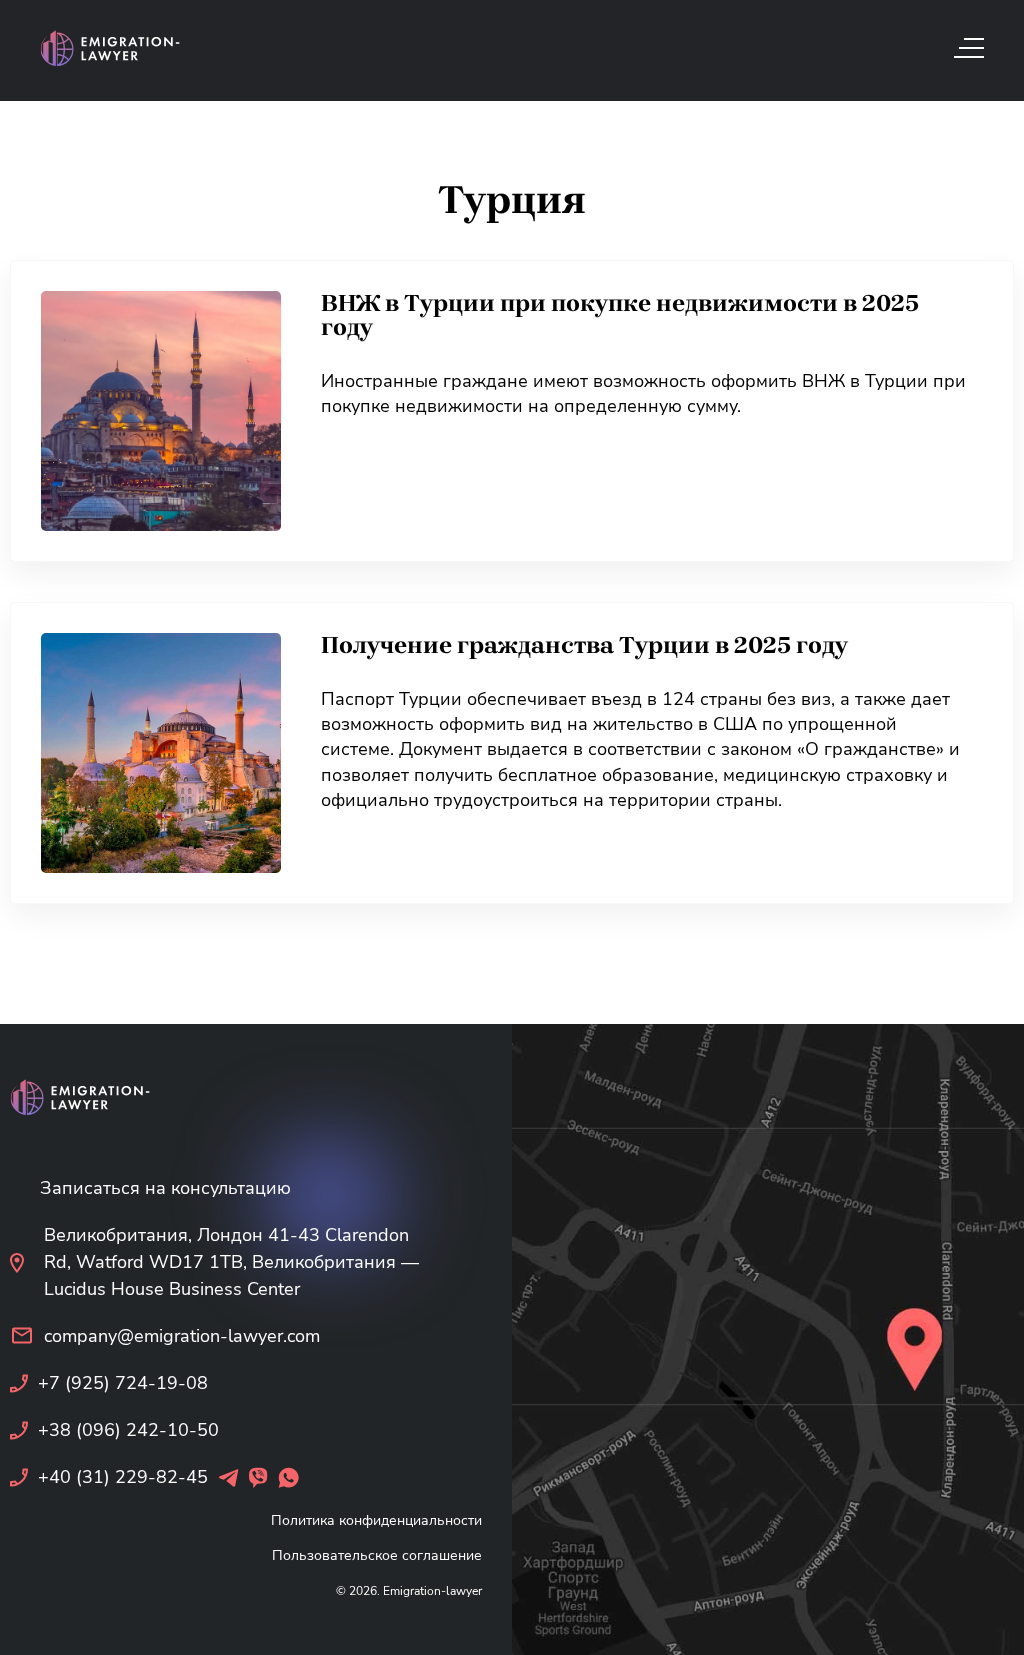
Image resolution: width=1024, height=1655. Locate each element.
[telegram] (228, 1478)
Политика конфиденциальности (376, 1520)
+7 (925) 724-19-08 (123, 1383)
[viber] (258, 1477)
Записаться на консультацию (165, 1188)
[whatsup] (288, 1477)
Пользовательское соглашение (377, 1555)
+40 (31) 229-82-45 (123, 1477)
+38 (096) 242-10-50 (128, 1430)
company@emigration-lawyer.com (182, 1336)
